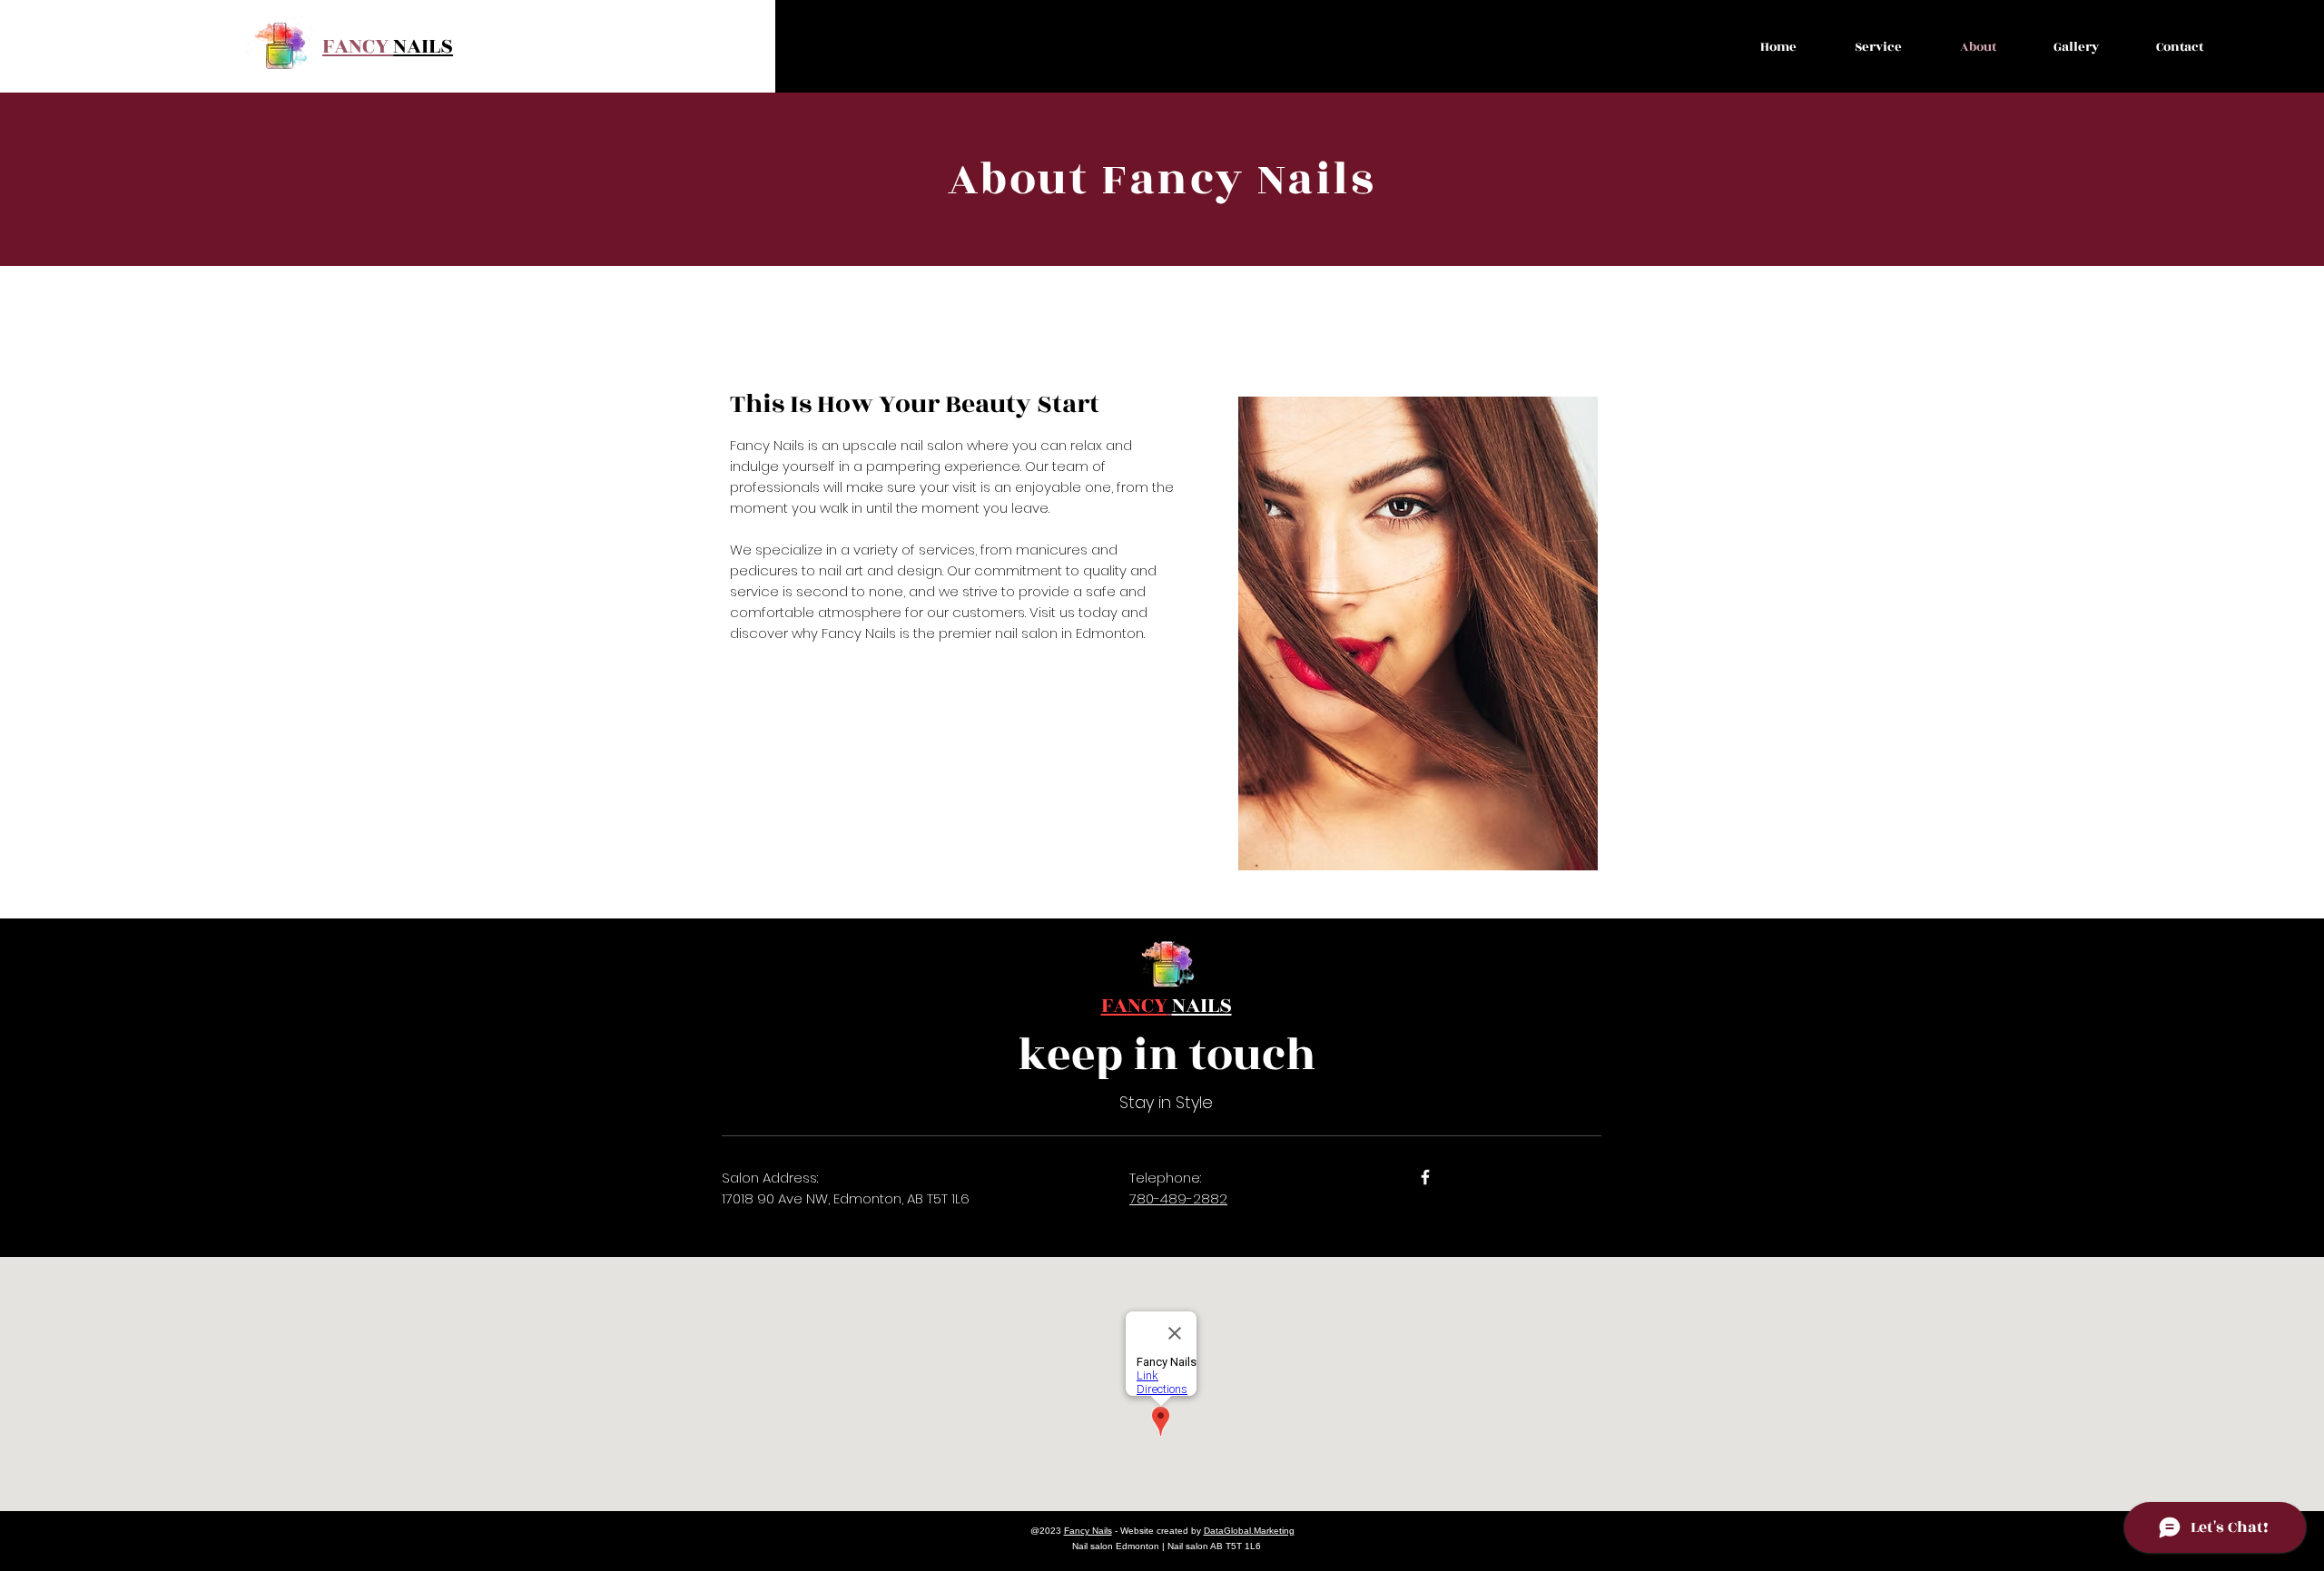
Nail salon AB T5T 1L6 (1214, 1546)
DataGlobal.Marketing (1249, 1531)
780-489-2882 (1178, 1198)
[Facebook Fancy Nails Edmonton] (1425, 1177)
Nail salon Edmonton (1116, 1546)
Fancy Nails (1088, 1531)
